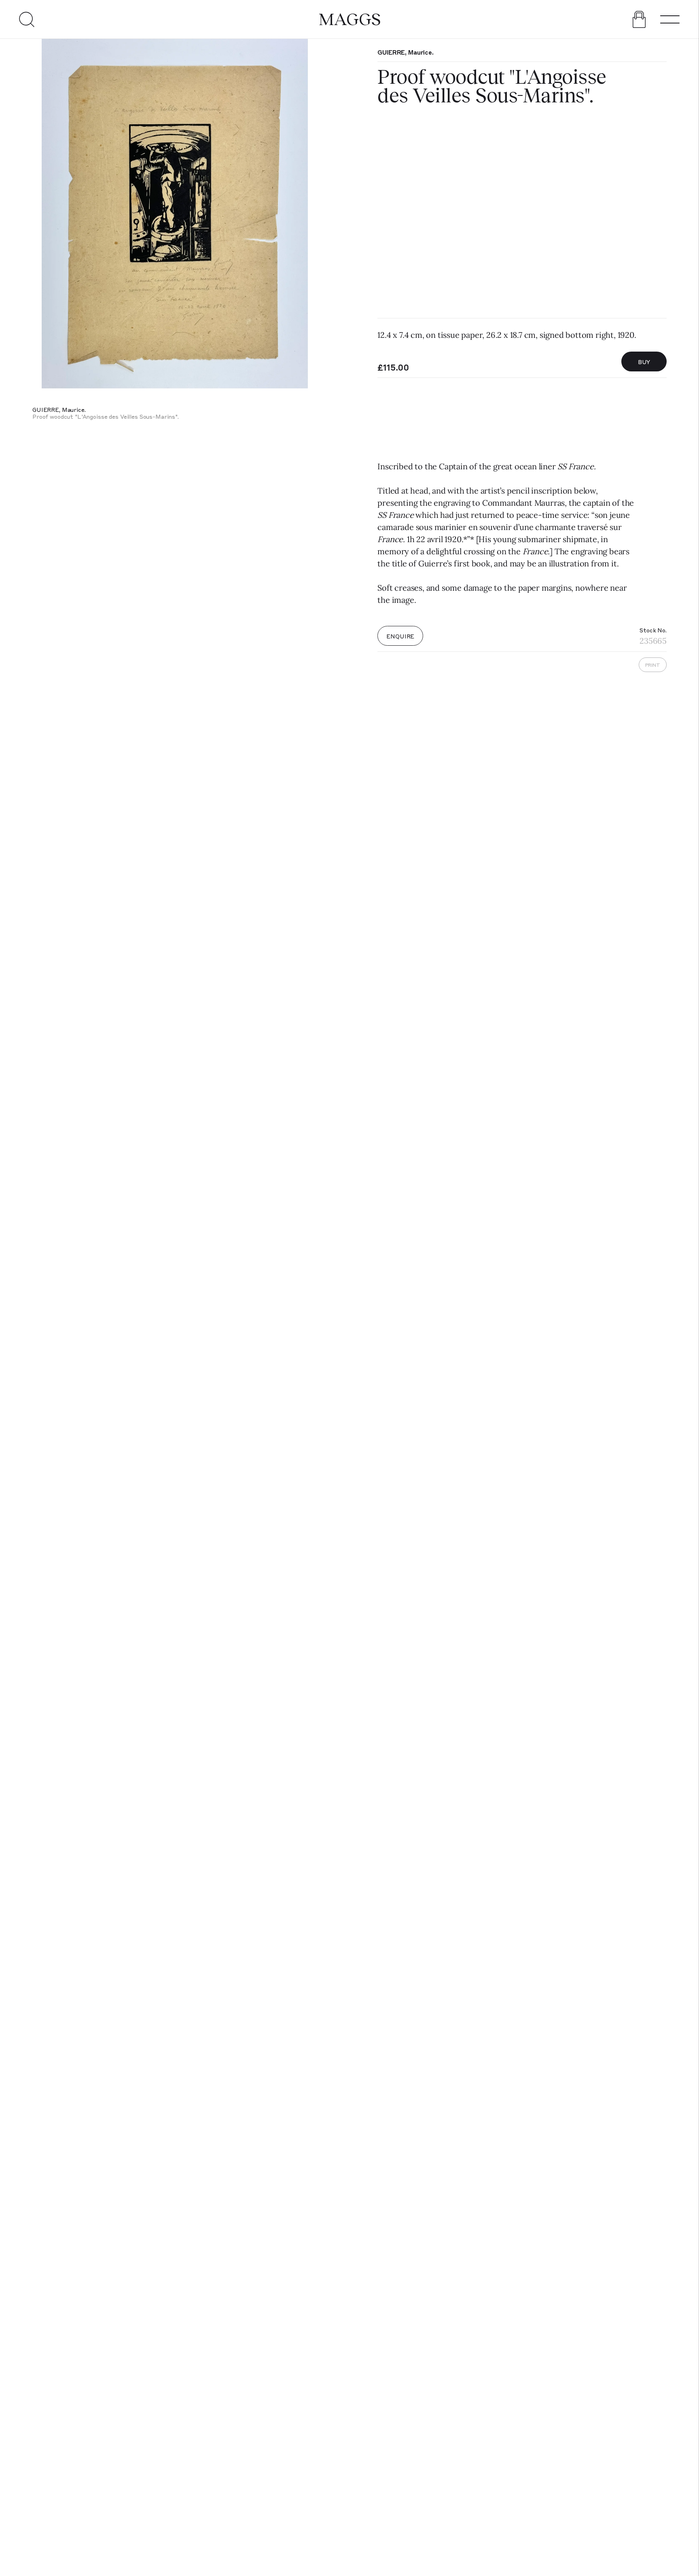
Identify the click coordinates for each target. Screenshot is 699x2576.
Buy (644, 362)
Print (653, 665)
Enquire (400, 636)
